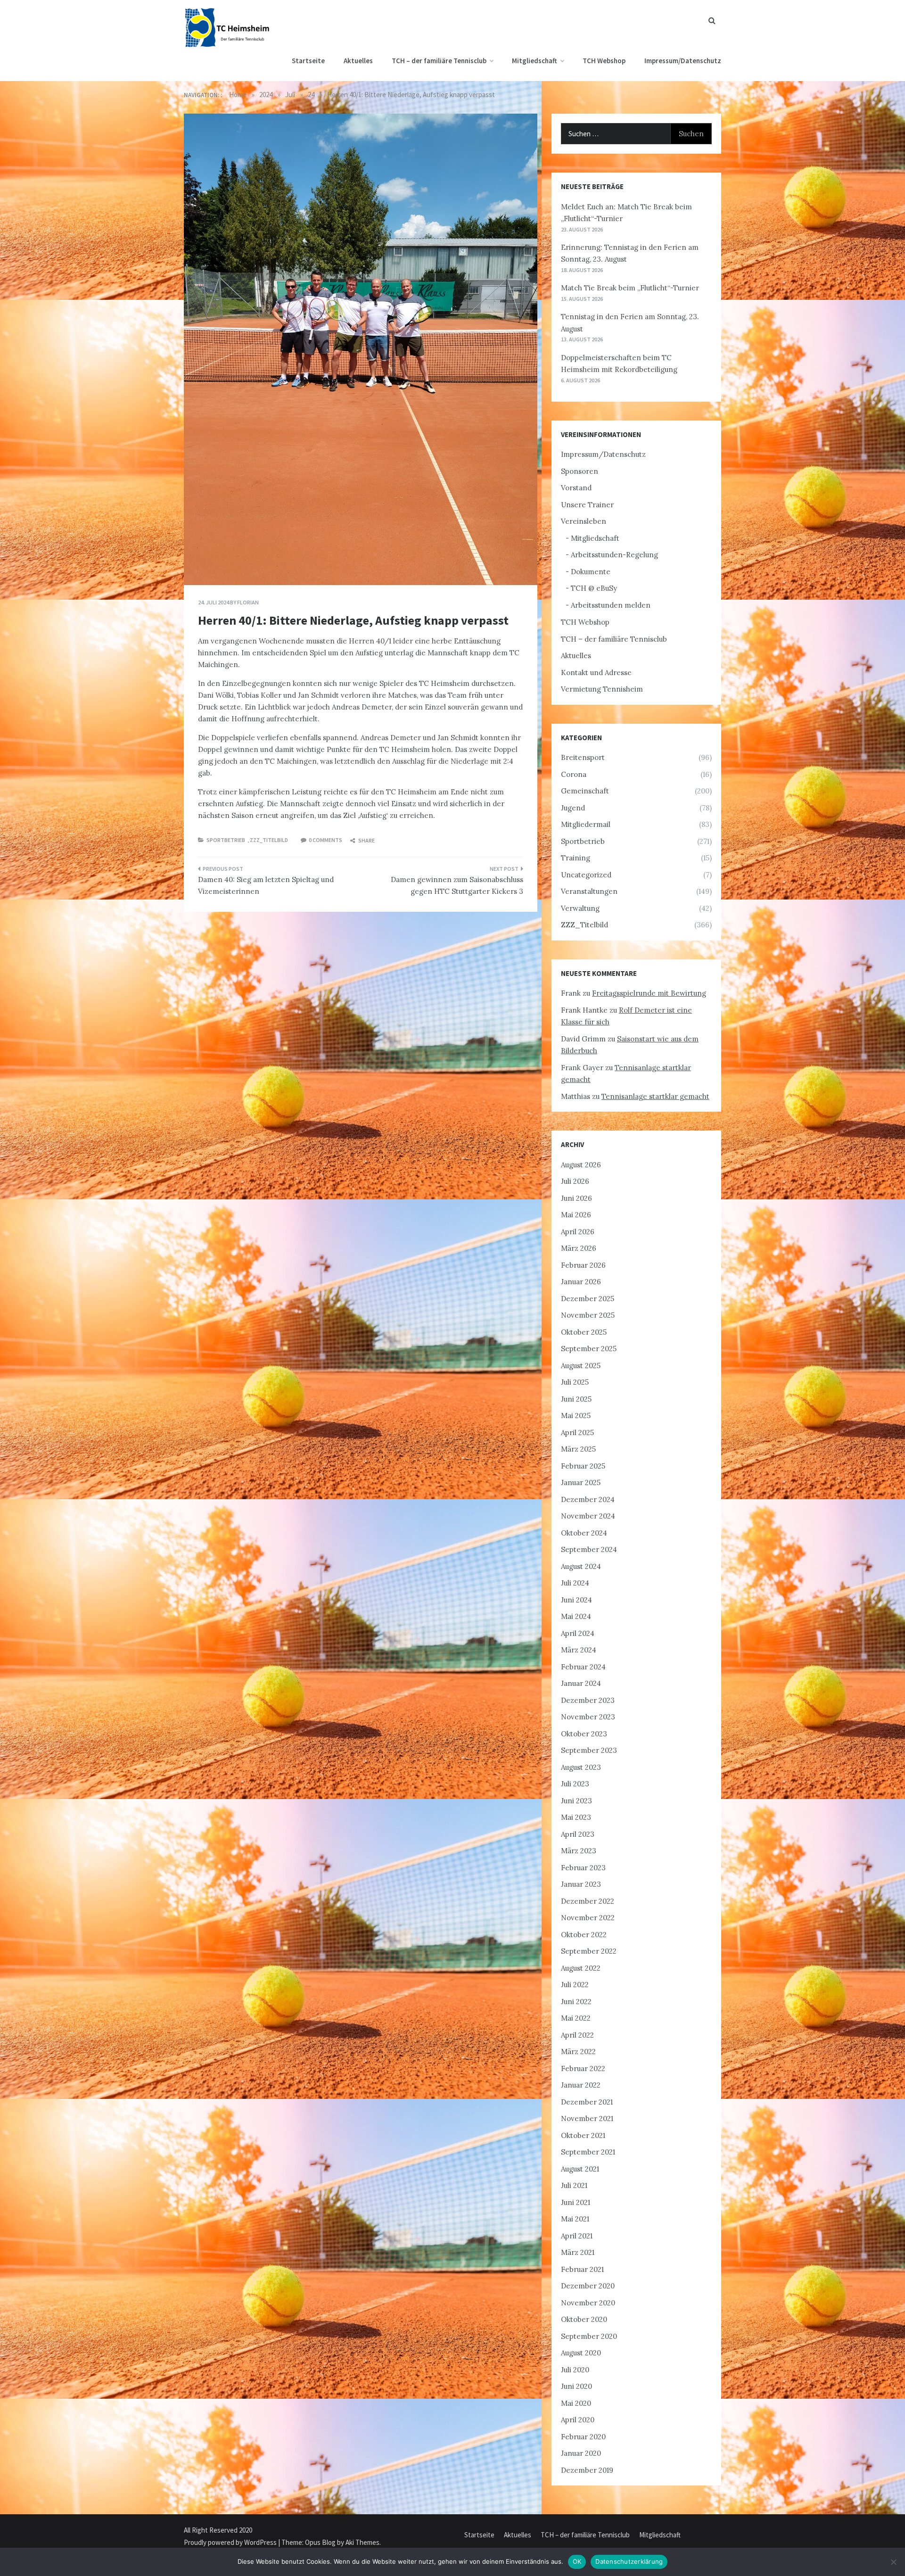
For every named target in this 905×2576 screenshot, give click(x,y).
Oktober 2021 (583, 2135)
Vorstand (576, 488)
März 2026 (579, 1248)
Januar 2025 (581, 1482)
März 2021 (578, 2252)
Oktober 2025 (584, 1332)
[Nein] (893, 2562)
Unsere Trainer (587, 505)
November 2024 (588, 1516)
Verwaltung (580, 908)
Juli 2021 (574, 2185)
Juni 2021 (576, 2202)
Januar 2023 (581, 1884)
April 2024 (578, 1633)
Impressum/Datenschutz (683, 61)
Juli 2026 (575, 1181)
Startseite (308, 61)
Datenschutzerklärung (629, 2561)
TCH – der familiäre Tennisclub (439, 61)
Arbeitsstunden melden (611, 605)
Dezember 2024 (588, 1499)
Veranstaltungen (589, 891)
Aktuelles (358, 61)
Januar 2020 (581, 2453)
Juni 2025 (576, 1399)
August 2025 (581, 1366)
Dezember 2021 (587, 2102)
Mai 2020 (576, 2403)
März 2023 (579, 1851)
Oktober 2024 (584, 1533)
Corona (574, 774)
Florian (248, 602)
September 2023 (589, 1750)
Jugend (573, 808)
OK (577, 2561)
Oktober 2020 (584, 2319)
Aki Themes (362, 2542)
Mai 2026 (576, 1215)
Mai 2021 (575, 2219)
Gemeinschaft (585, 791)
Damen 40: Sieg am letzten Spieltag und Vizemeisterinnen (266, 886)
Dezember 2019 (587, 2470)
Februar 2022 (583, 2068)
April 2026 (578, 1232)
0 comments (325, 840)
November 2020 (588, 2303)
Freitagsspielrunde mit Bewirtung (649, 993)
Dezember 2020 (588, 2286)
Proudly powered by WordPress (231, 2542)
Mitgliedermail (586, 824)
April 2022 (577, 2035)
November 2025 (588, 1315)
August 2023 (581, 1767)
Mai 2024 (576, 1616)
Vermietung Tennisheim (602, 689)
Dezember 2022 (588, 1901)
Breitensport (583, 757)
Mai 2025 (576, 1416)
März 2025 (578, 1449)
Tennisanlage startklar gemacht (655, 1096)
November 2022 (588, 1918)
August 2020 (581, 2353)
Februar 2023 (583, 1868)
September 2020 (589, 2336)
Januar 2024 (581, 1683)
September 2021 (588, 2152)
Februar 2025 (583, 1466)
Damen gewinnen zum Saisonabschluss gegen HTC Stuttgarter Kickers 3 (457, 886)
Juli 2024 (575, 1583)
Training (576, 858)
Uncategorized (586, 875)
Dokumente (591, 572)
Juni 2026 (576, 1198)
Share (366, 840)
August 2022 (581, 1968)
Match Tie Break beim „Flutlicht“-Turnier (630, 288)
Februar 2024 (583, 1667)
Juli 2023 (575, 1784)
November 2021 (587, 2118)
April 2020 (578, 2420)
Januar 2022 (581, 2085)
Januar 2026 (581, 1282)
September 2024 (589, 1549)
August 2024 (581, 1566)
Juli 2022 (575, 1985)
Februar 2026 (583, 1265)
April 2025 (577, 1432)
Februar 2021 (582, 2269)
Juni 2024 (576, 1600)
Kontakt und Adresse (596, 673)
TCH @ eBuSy (594, 588)
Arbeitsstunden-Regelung (614, 555)
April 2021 (577, 2236)
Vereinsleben (584, 521)
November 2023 (588, 1717)
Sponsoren (580, 471)
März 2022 (578, 2052)
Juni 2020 (576, 2386)
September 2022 (589, 1951)
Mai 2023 (576, 1817)
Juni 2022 (576, 2002)
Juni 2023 (576, 1801)
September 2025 (589, 1349)
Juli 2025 (575, 1382)
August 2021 (580, 2169)
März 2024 (579, 1650)
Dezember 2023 (588, 1700)
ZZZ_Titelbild (269, 840)
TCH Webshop (604, 61)
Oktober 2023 (584, 1734)
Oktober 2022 (584, 1935)
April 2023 (578, 1834)
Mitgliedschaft (535, 61)
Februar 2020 (583, 2437)
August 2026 (581, 1165)
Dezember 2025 (588, 1299)
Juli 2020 (575, 2370)
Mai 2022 (576, 2018)
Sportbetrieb (226, 840)
